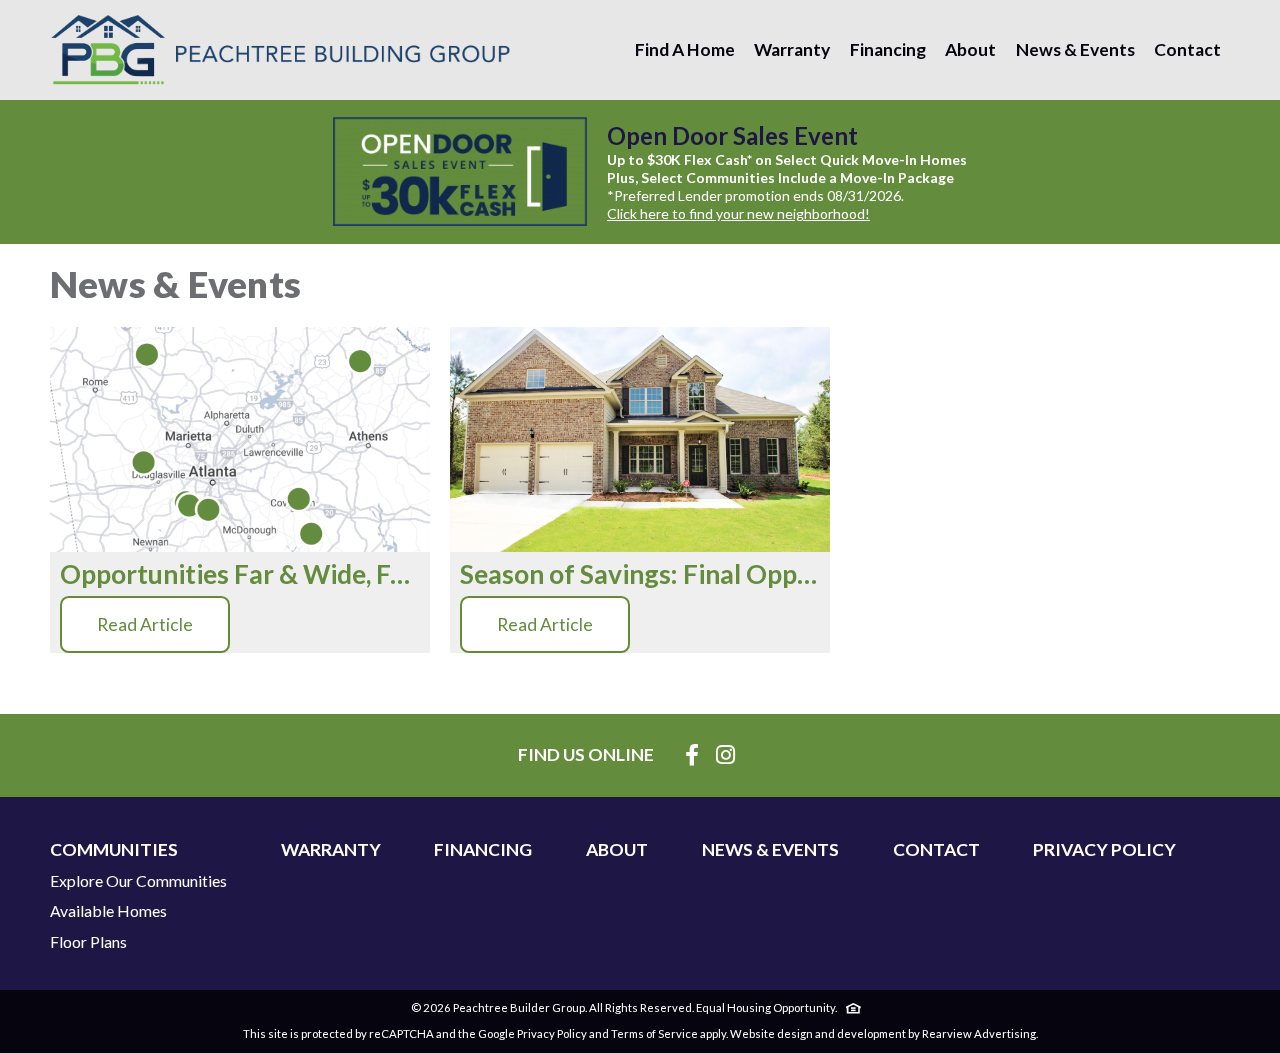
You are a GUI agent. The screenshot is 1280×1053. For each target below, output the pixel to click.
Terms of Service (654, 1033)
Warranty (792, 49)
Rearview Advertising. (980, 1033)
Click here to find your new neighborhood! (738, 213)
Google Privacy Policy (532, 1033)
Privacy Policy (1104, 850)
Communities (114, 850)
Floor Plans (88, 942)
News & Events (1075, 49)
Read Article (145, 624)
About (970, 49)
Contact (1187, 49)
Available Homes (108, 911)
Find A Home (685, 49)
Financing (888, 49)
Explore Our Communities (138, 881)
